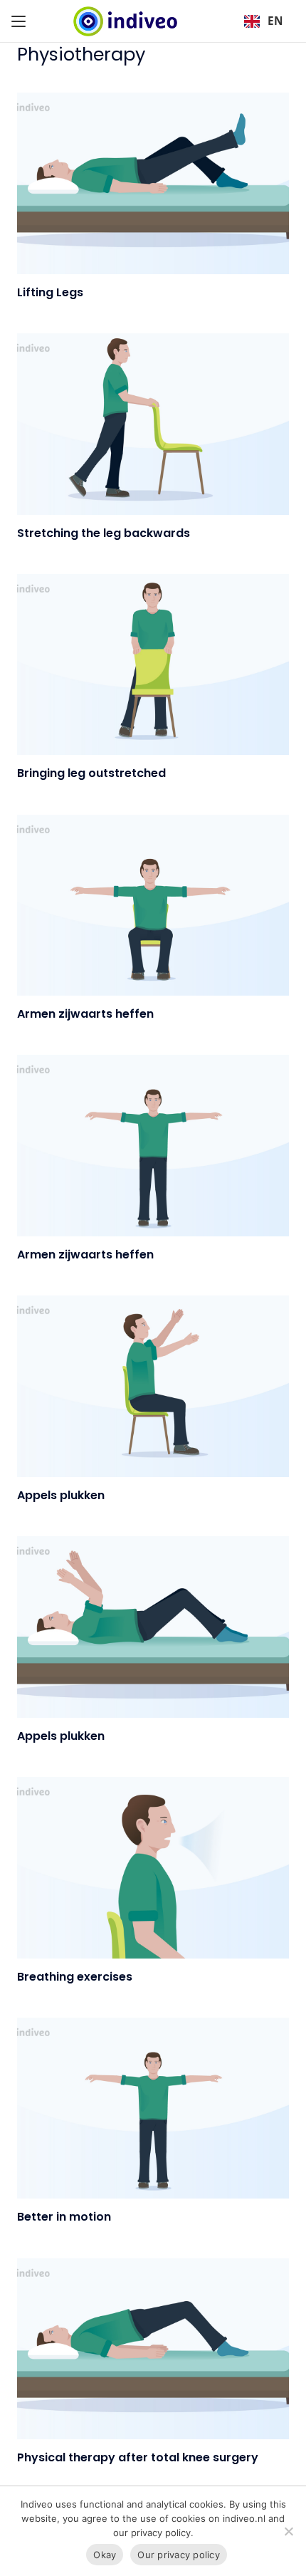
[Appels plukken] (153, 1386)
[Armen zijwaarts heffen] (153, 906)
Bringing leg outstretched (91, 773)
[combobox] (263, 21)
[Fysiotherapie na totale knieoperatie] (153, 2349)
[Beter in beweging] (153, 2108)
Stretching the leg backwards (104, 533)
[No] (288, 2531)
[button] (19, 21)
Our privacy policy (179, 2555)
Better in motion (64, 2217)
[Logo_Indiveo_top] (125, 21)
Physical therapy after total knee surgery (138, 2457)
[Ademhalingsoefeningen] (153, 1868)
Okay (105, 2555)
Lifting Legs (50, 292)
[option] (263, 21)
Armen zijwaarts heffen (85, 1014)
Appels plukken (61, 1495)
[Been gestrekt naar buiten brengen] (153, 665)
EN (275, 21)
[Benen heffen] (153, 183)
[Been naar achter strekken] (153, 424)
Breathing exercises (75, 1977)
